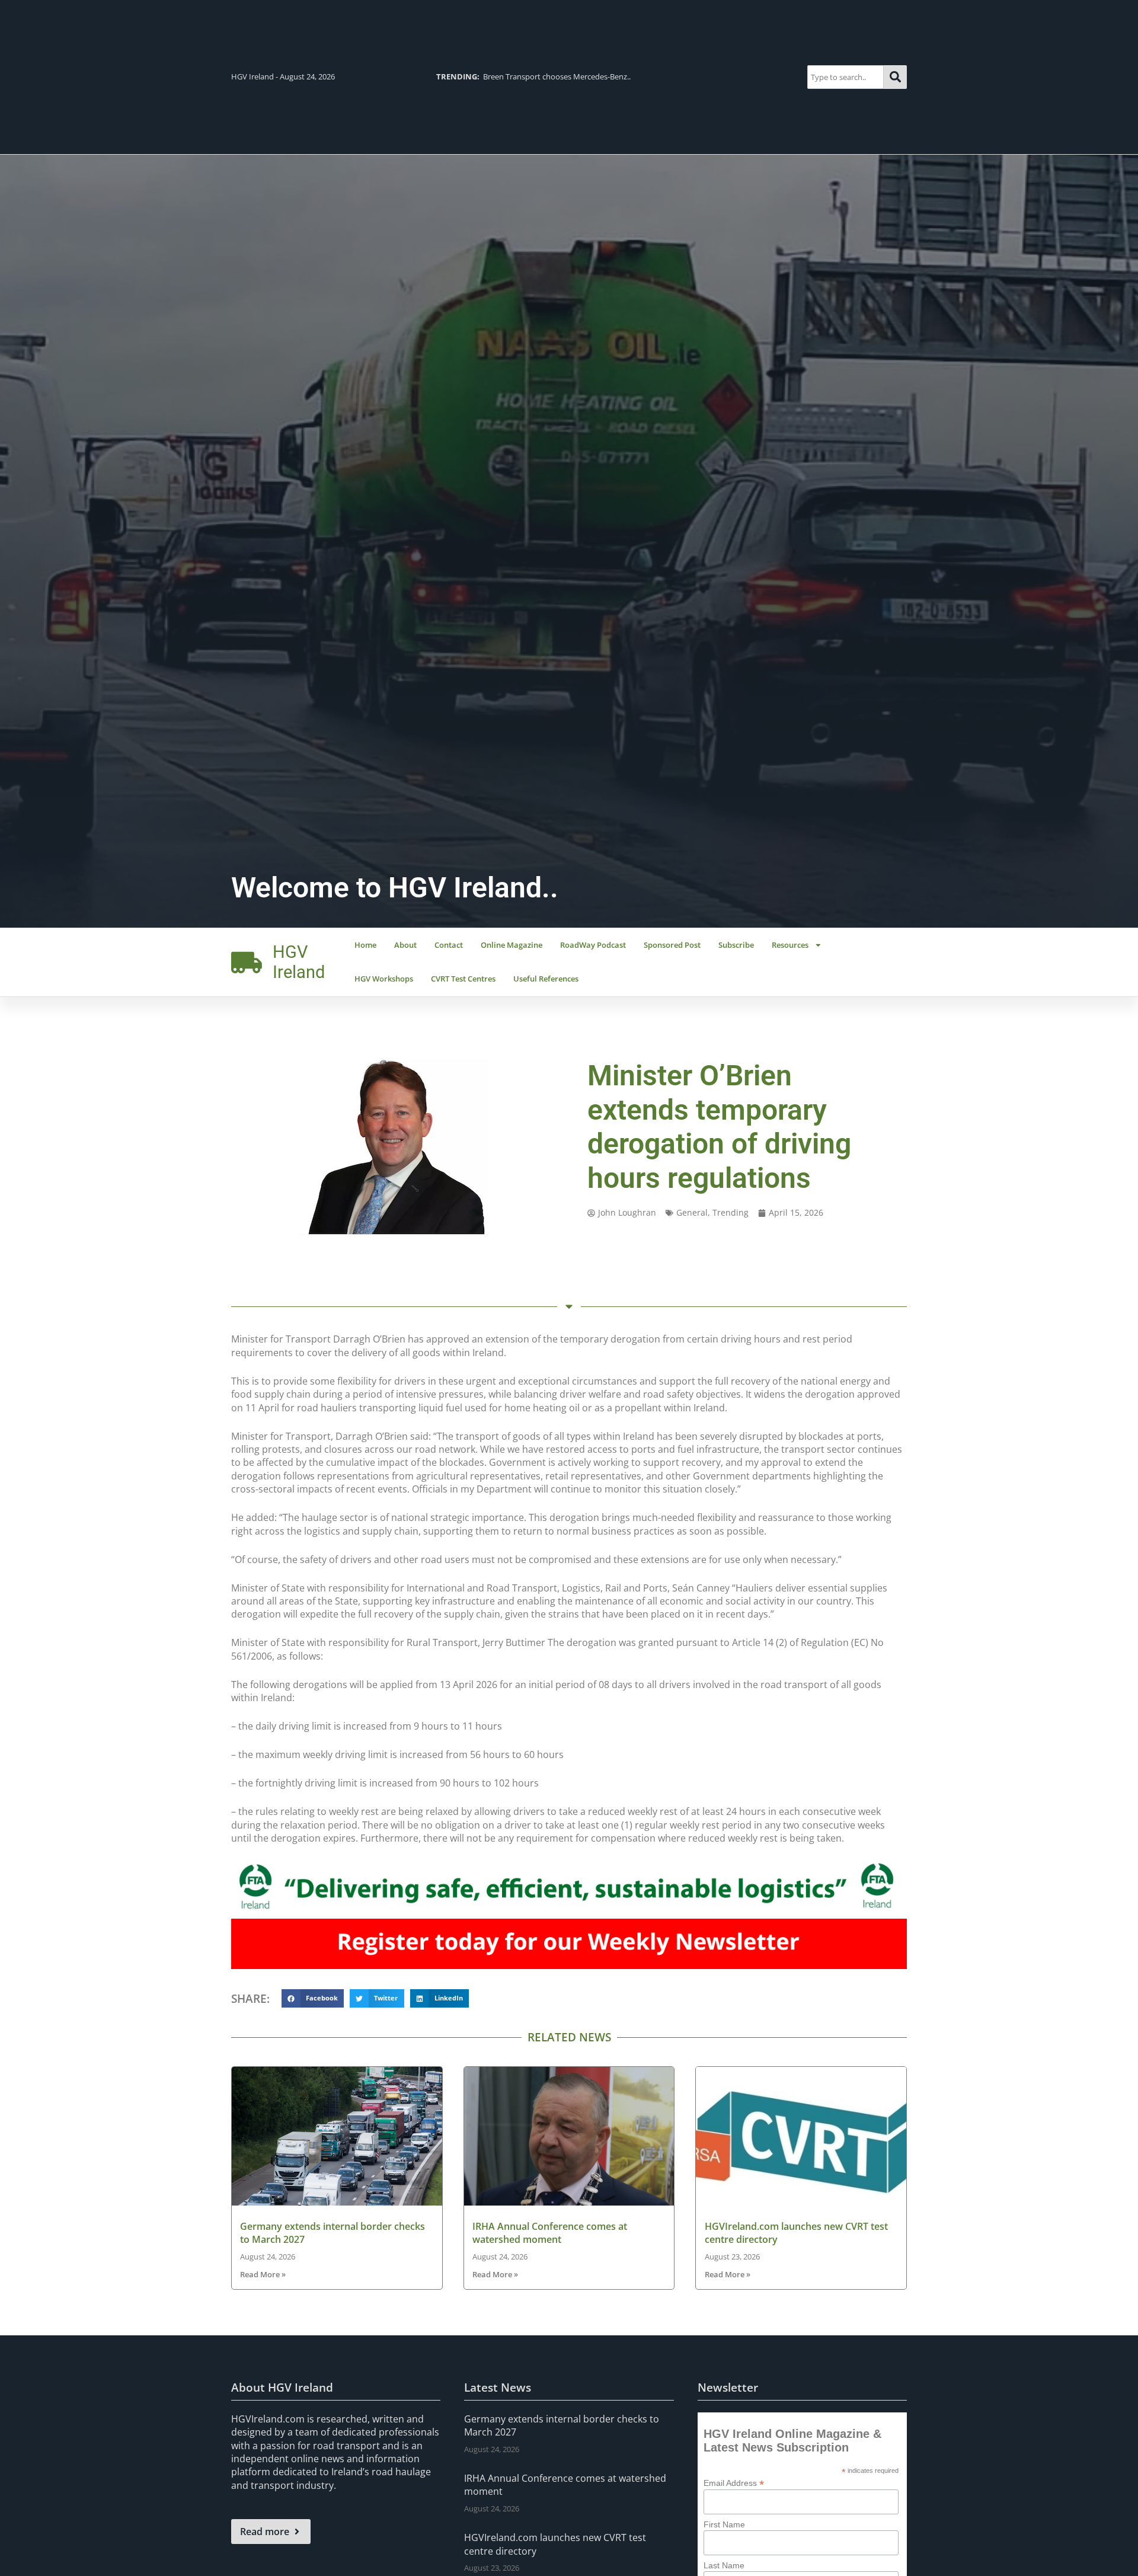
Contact (449, 945)
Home (365, 945)
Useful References (546, 979)
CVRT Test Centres (463, 979)
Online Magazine (512, 945)
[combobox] (845, 77)
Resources (790, 945)
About (405, 945)
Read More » (263, 2274)
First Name (724, 2524)
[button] (313, 1999)
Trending (731, 1212)
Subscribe (736, 945)
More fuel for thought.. (551, 76)
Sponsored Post (672, 945)
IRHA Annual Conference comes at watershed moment (550, 2233)
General (692, 1212)
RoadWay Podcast (593, 945)
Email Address (734, 2483)
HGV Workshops (384, 979)
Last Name (724, 2565)
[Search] (895, 77)
